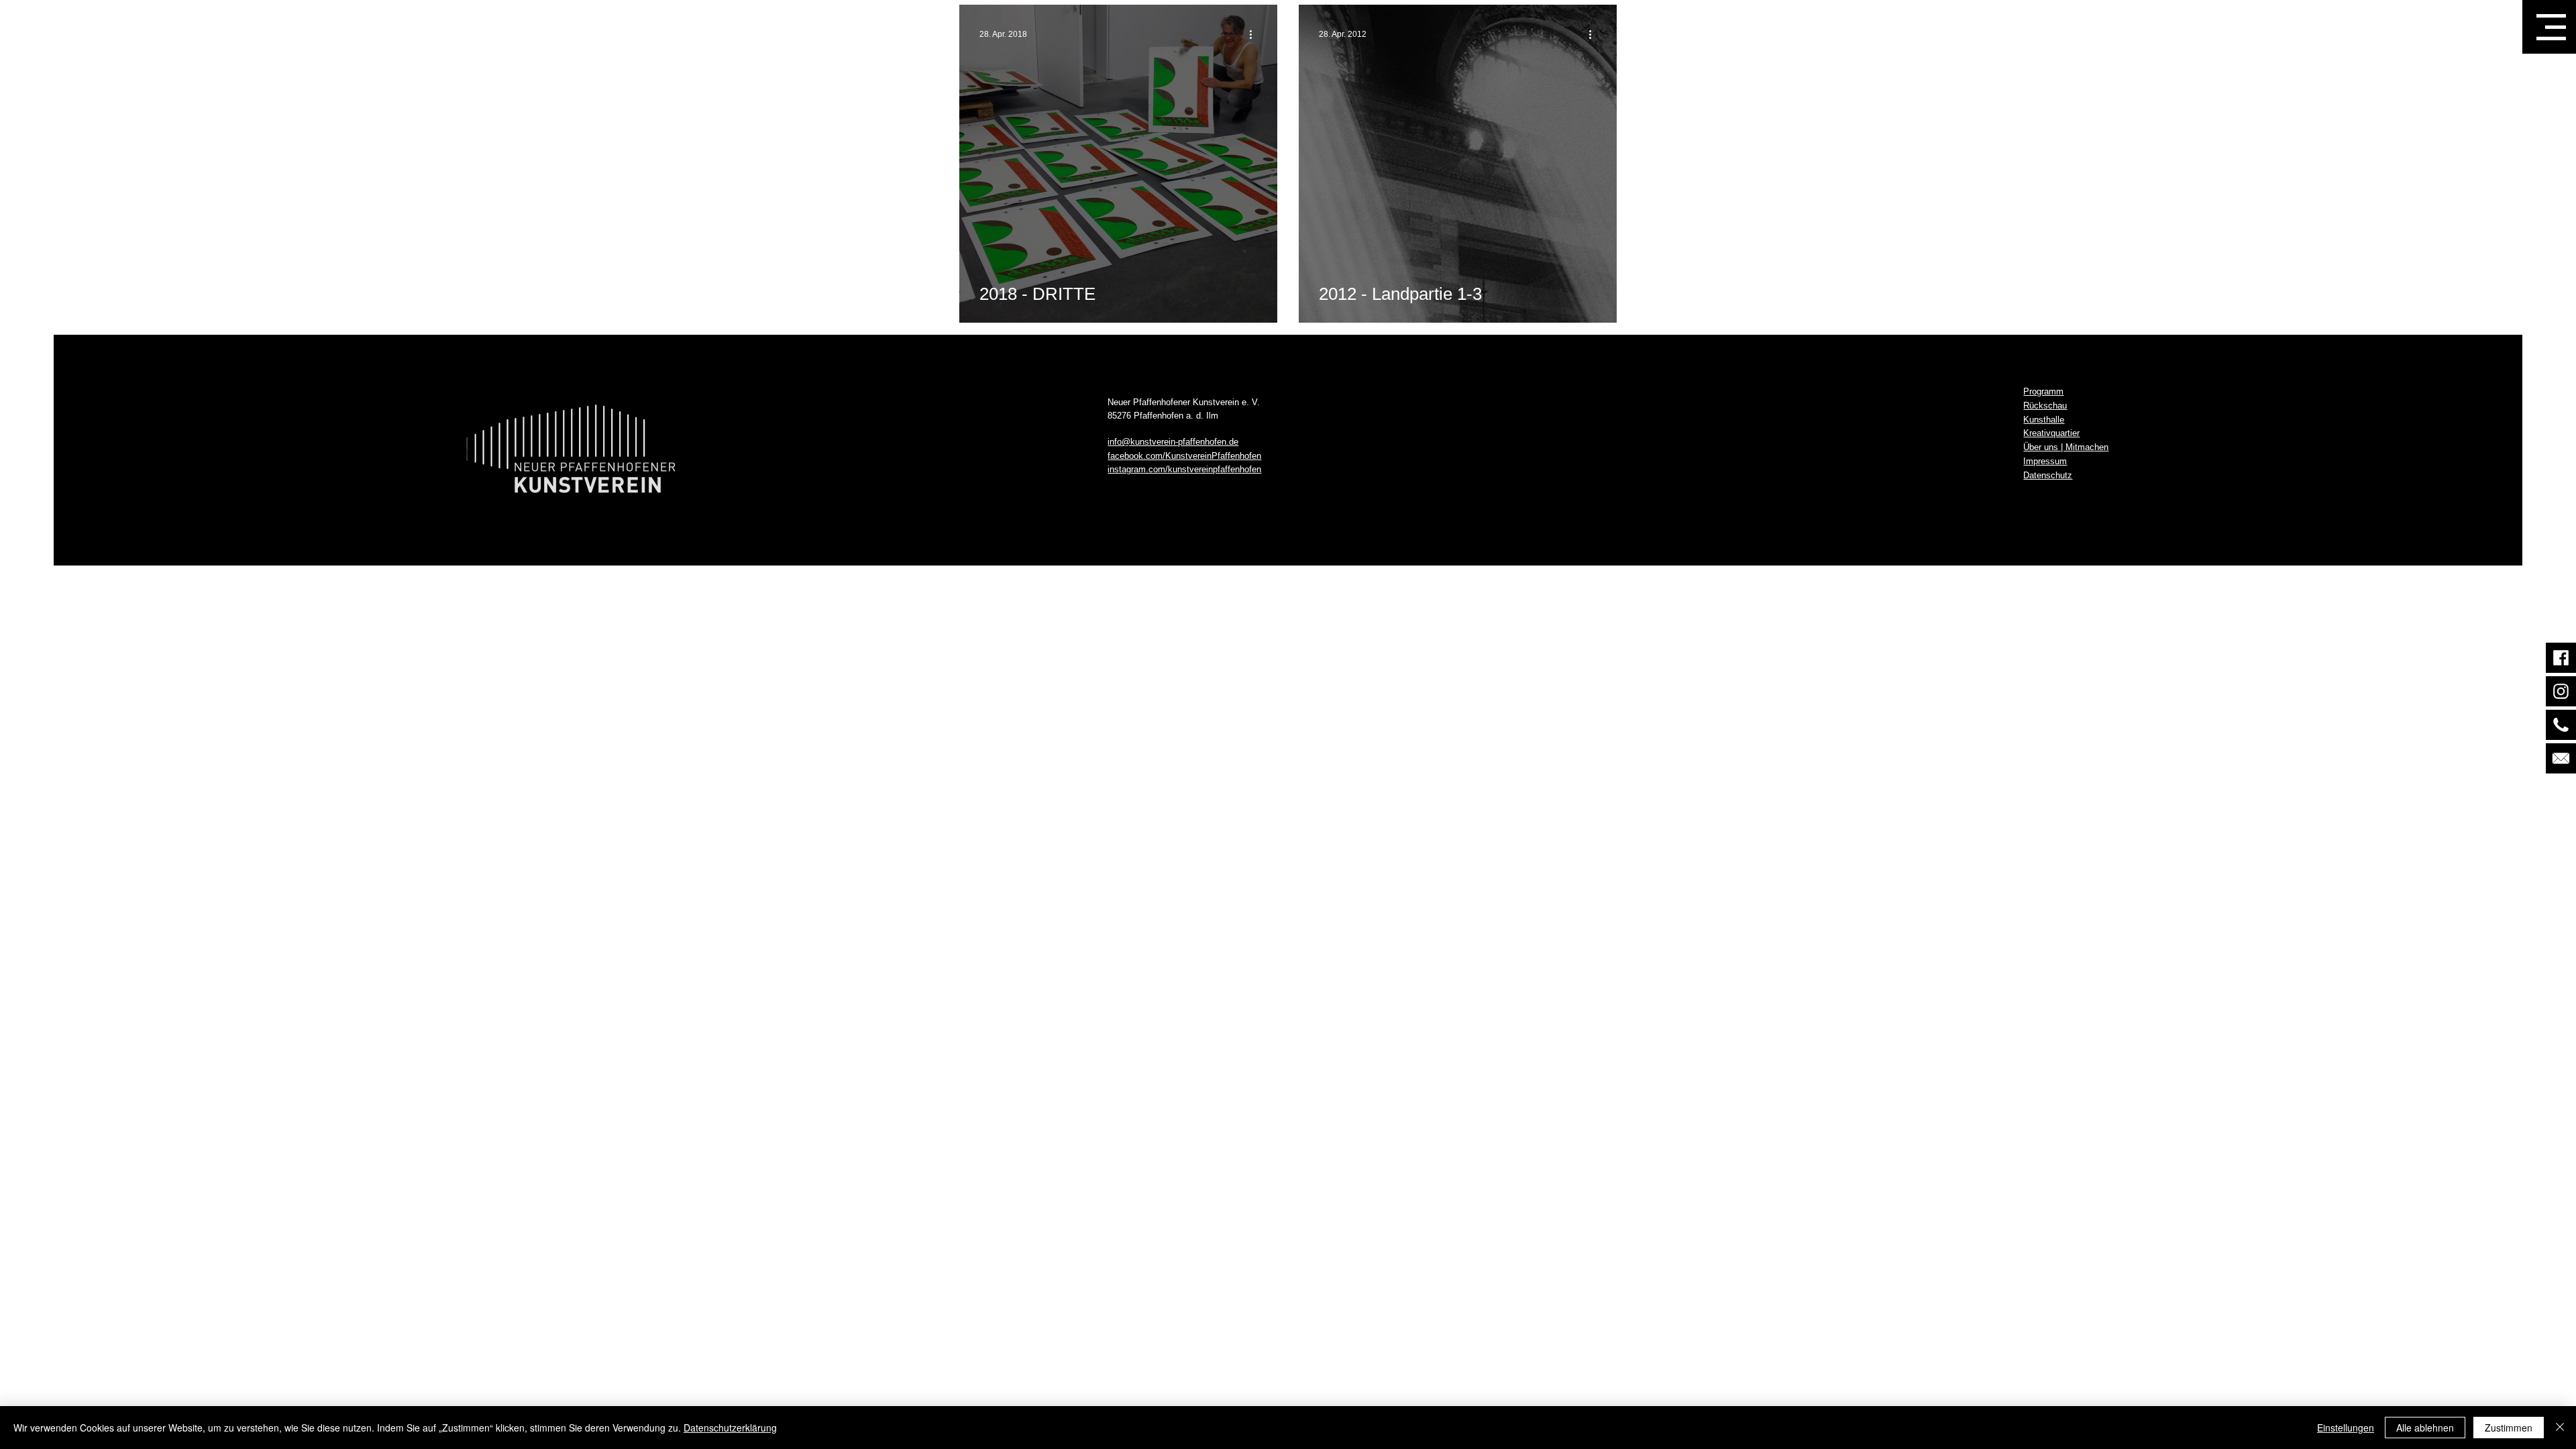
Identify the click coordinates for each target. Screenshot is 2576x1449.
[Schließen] (2560, 1428)
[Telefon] (2561, 725)
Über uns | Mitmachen (2066, 447)
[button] (2551, 27)
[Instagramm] (2561, 691)
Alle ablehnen (2425, 1428)
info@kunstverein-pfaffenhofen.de (1173, 442)
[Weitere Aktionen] (1255, 34)
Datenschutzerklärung (730, 1428)
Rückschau (2045, 406)
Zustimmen (2509, 1428)
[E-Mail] (2561, 758)
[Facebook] (2561, 658)
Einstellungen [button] (2346, 1428)
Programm (2043, 391)
